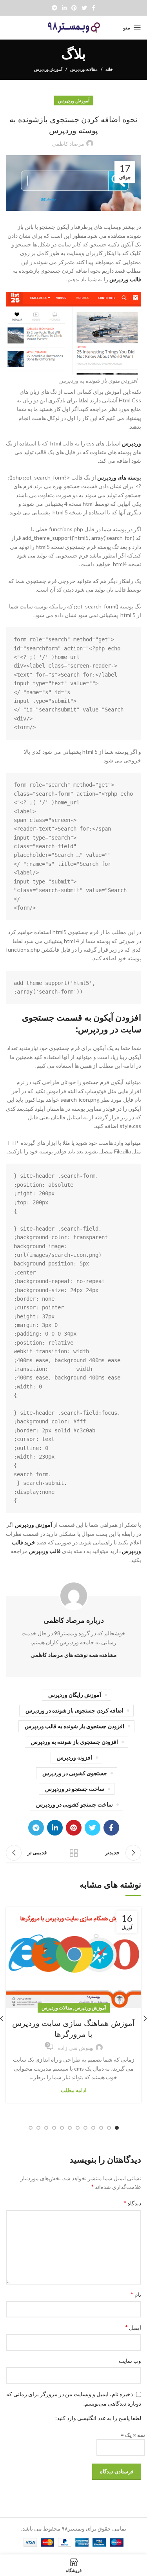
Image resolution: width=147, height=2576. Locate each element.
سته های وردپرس (116, 477)
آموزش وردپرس (48, 69)
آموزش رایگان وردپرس (75, 1695)
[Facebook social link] (93, 8)
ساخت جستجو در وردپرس (75, 1789)
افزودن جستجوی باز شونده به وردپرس (74, 1742)
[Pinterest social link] (74, 8)
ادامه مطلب (74, 2090)
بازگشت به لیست (74, 1853)
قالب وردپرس (125, 279)
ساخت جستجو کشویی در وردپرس (74, 1804)
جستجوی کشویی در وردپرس (75, 1773)
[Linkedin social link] (64, 8)
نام (136, 2294)
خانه (109, 69)
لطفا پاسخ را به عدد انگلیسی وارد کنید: (98, 2418)
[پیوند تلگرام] (54, 8)
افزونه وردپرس (74, 1757)
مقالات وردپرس (84, 69)
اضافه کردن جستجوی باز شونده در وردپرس (74, 1710)
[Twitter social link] (84, 8)
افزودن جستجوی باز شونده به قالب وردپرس (74, 1726)
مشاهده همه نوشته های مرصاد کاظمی (74, 1655)
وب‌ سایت (130, 2361)
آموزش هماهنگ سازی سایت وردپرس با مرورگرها (73, 2029)
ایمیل (133, 2327)
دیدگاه (132, 2203)
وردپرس (132, 443)
